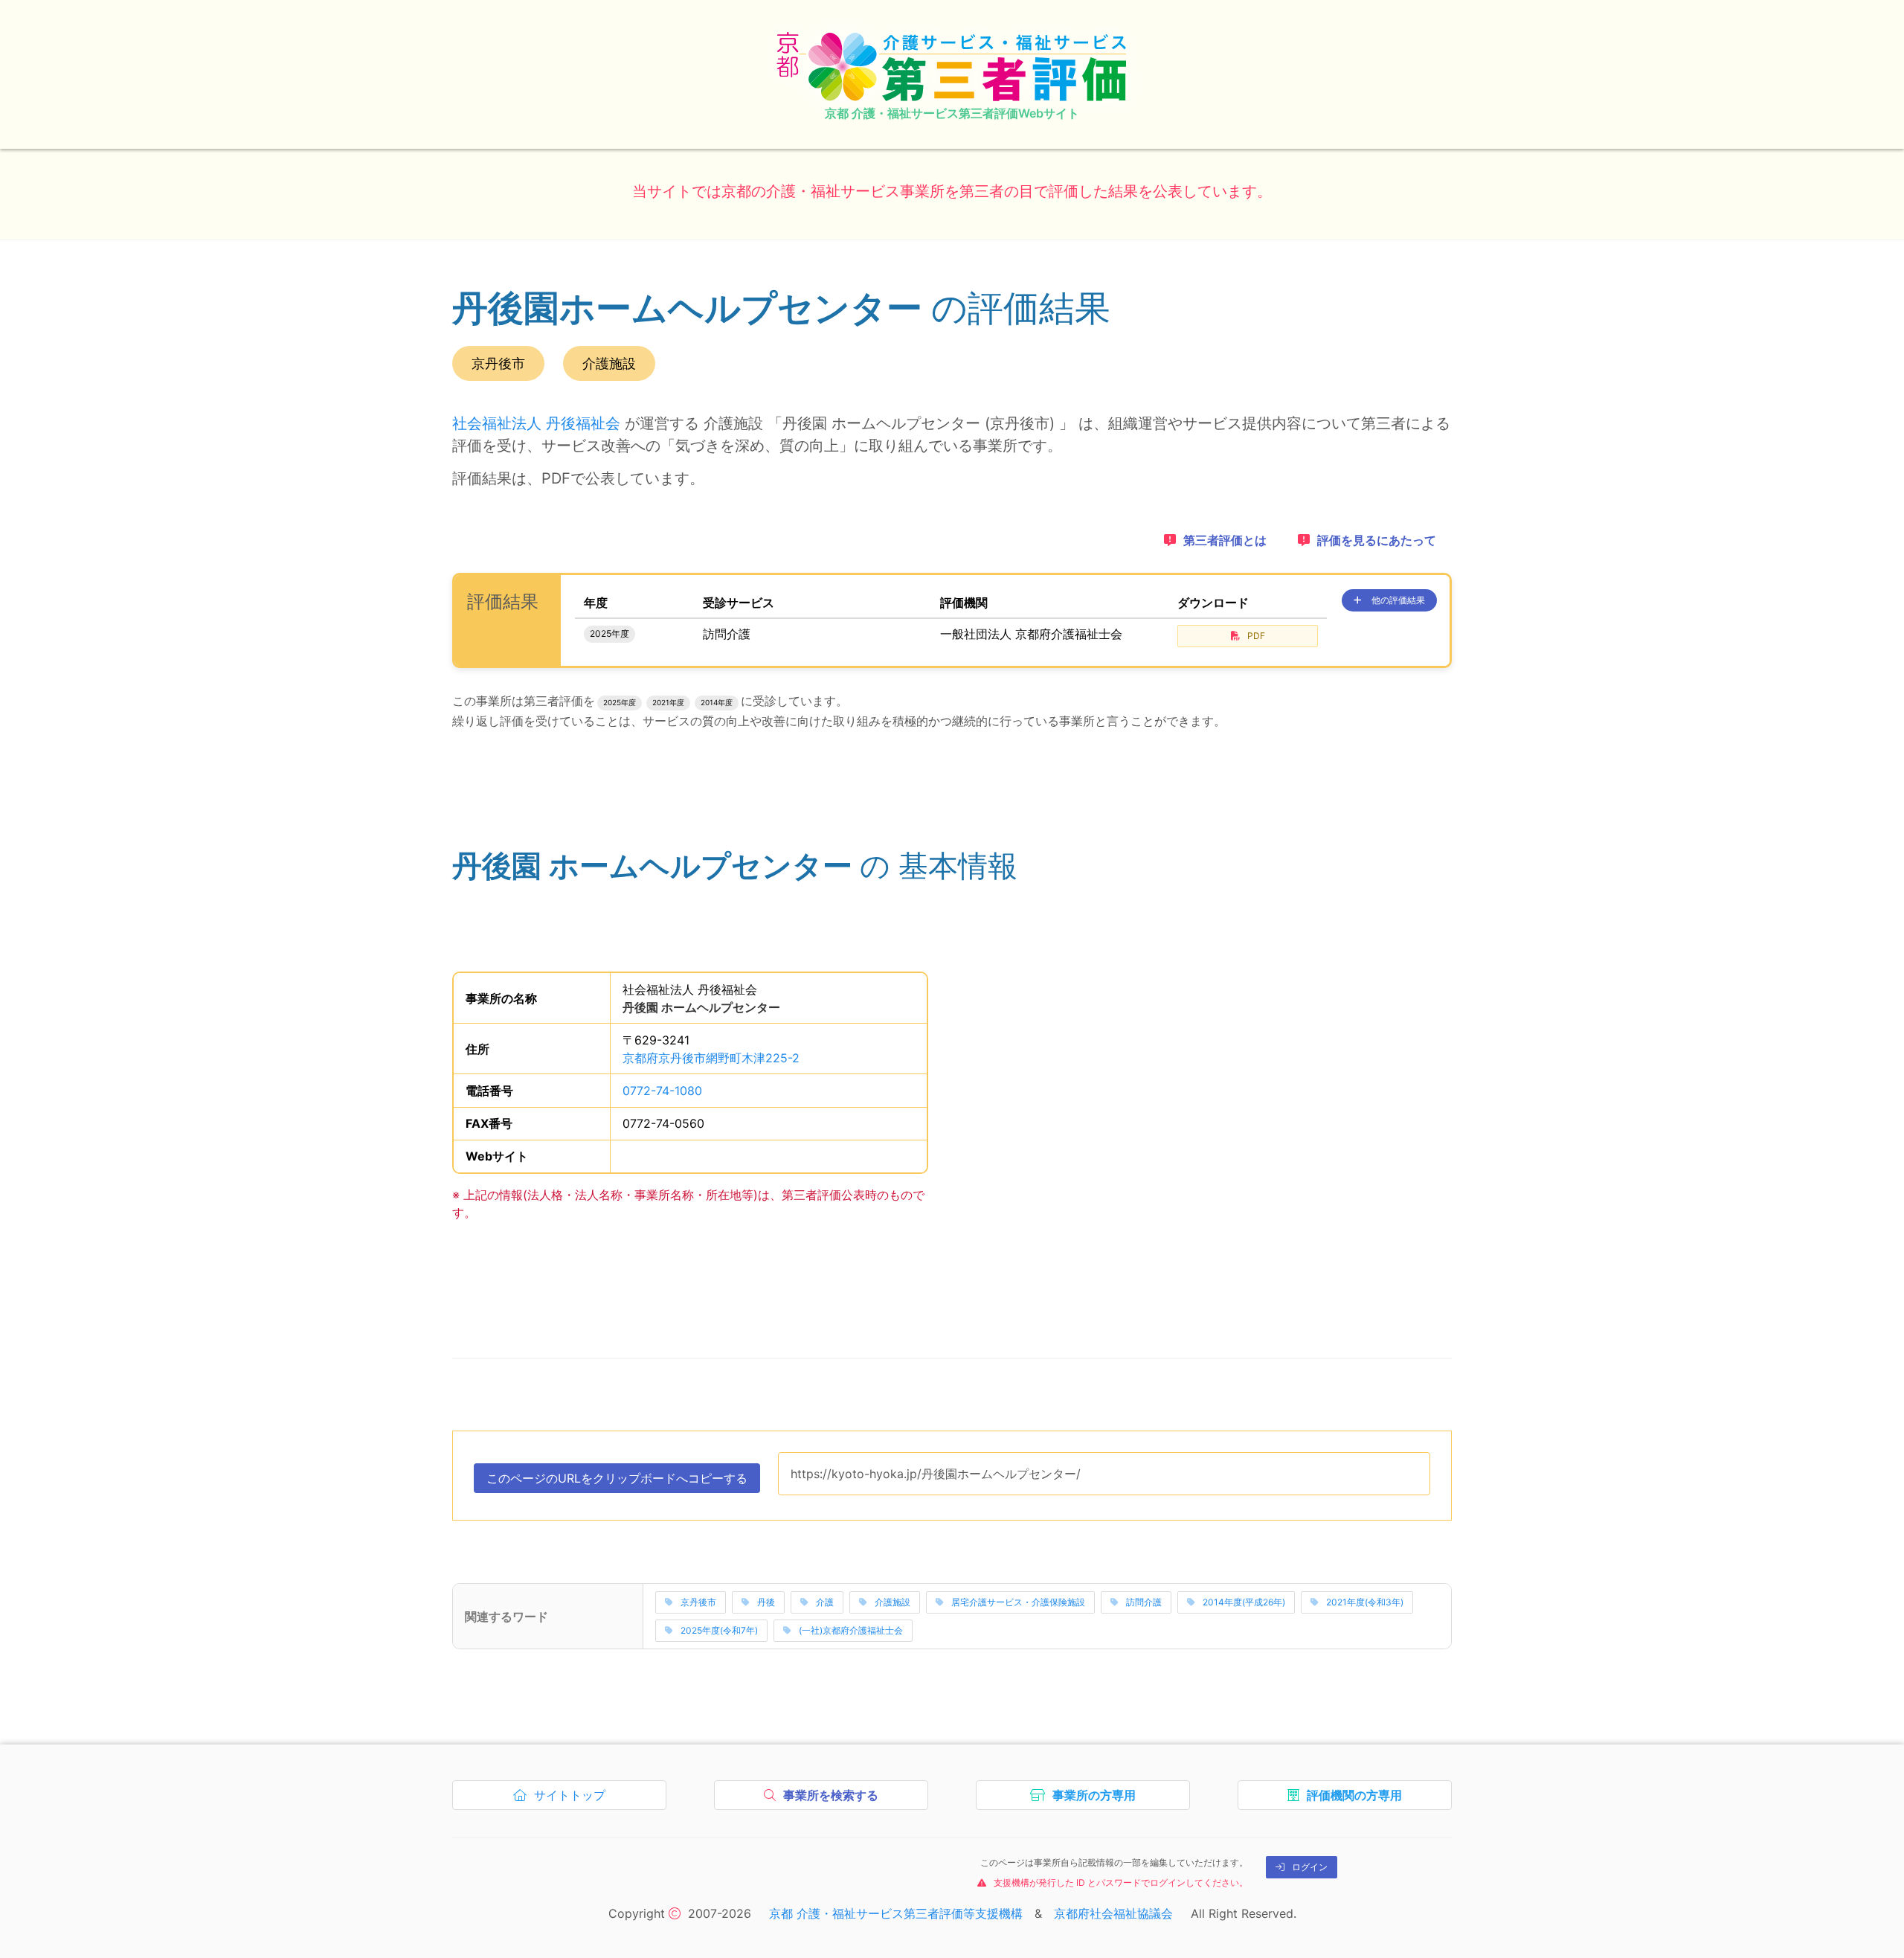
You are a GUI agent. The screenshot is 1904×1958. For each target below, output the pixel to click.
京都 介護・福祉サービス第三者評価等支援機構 (896, 1913)
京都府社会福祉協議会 (1113, 1913)
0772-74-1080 (662, 1091)
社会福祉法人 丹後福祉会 (536, 423)
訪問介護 (1144, 1602)
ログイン (1310, 1867)
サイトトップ (573, 1799)
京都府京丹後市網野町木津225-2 (711, 1058)
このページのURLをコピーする (617, 1482)
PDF (1256, 636)
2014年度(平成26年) (1244, 1602)
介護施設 (892, 1602)
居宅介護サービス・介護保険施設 (1018, 1602)
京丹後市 (698, 1602)
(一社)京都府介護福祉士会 (851, 1630)
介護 (825, 1602)
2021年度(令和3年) (1365, 1602)
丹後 (766, 1602)
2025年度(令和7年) (719, 1630)
